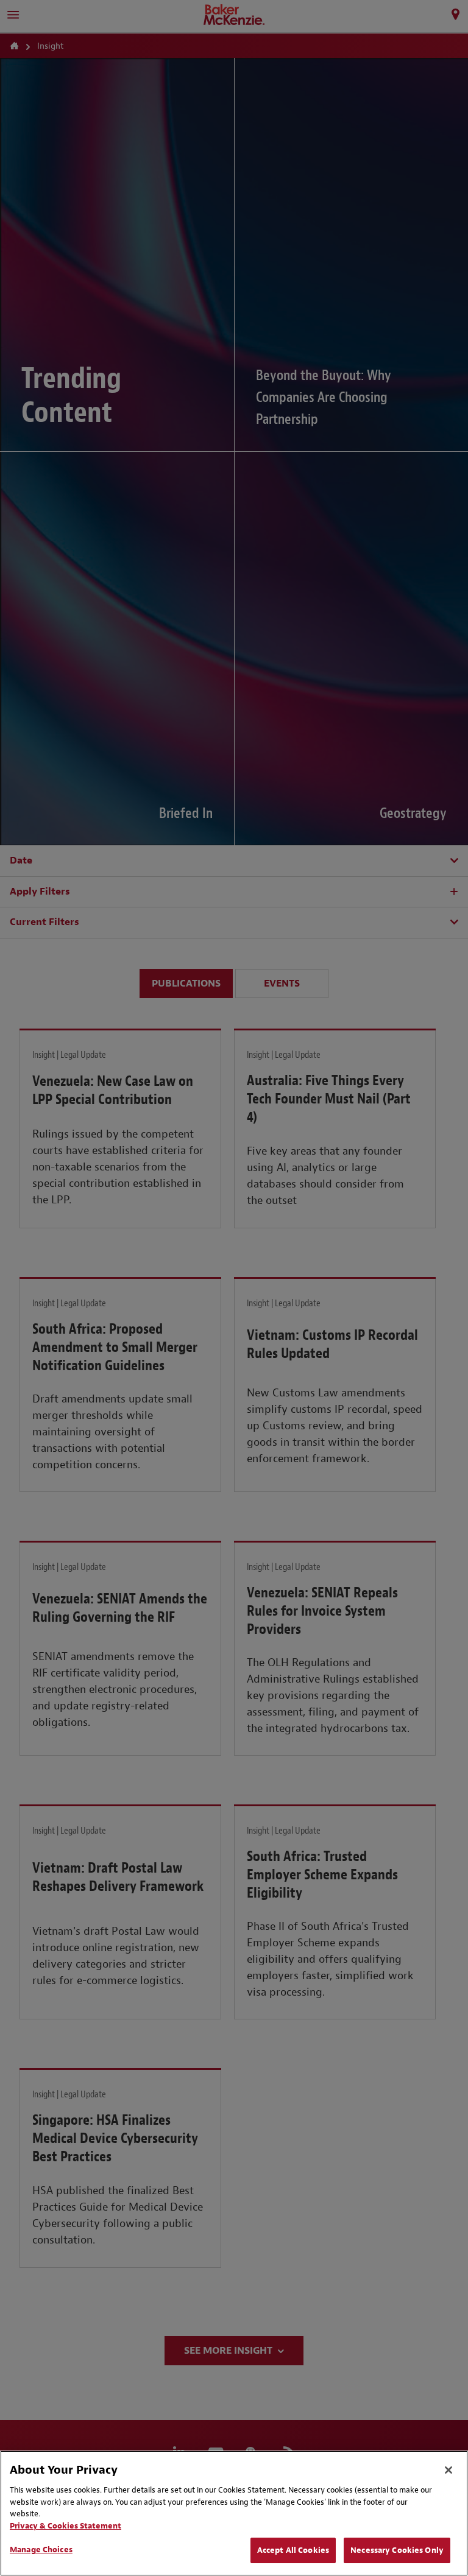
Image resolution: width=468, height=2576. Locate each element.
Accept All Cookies (293, 2550)
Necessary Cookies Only (397, 2550)
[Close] (448, 2470)
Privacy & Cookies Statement (66, 2526)
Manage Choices (41, 2550)
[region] (234, 2513)
